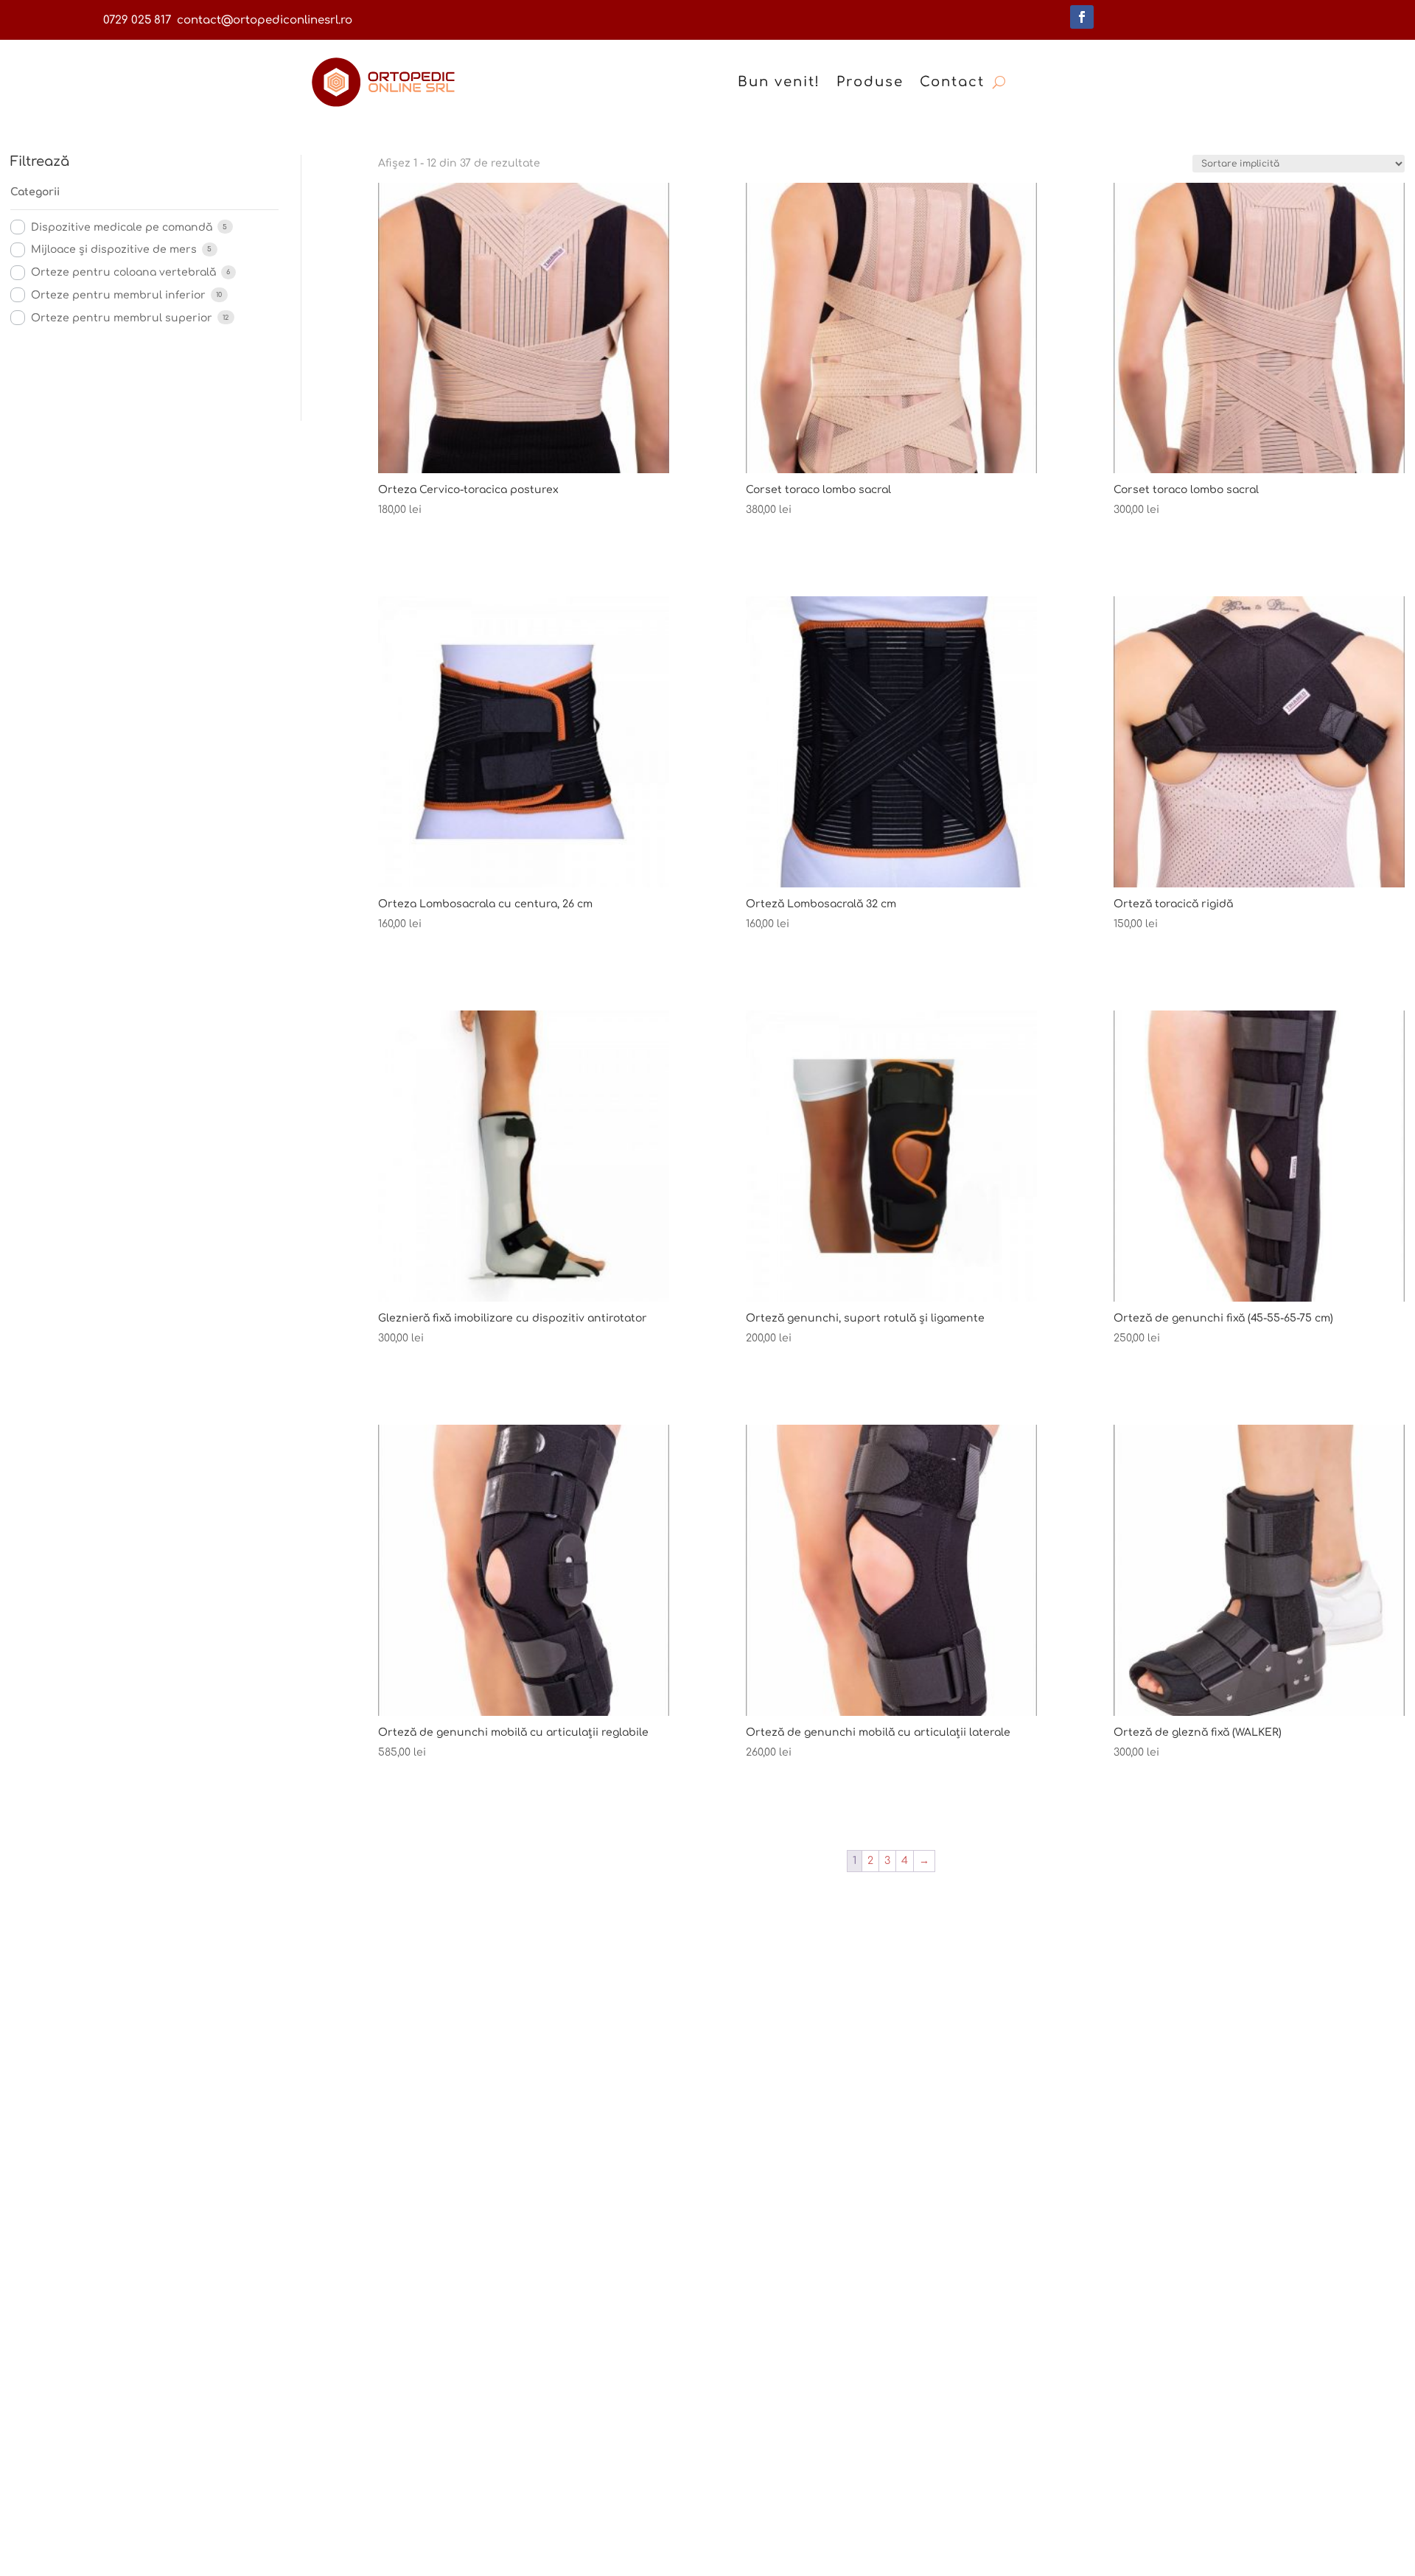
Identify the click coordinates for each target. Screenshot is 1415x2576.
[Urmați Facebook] (1082, 17)
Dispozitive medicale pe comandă (122, 227)
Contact (952, 82)
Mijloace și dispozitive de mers (114, 249)
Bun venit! (779, 82)
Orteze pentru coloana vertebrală (123, 272)
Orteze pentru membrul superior (122, 318)
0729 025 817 (137, 20)
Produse (870, 82)
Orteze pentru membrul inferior (118, 295)
